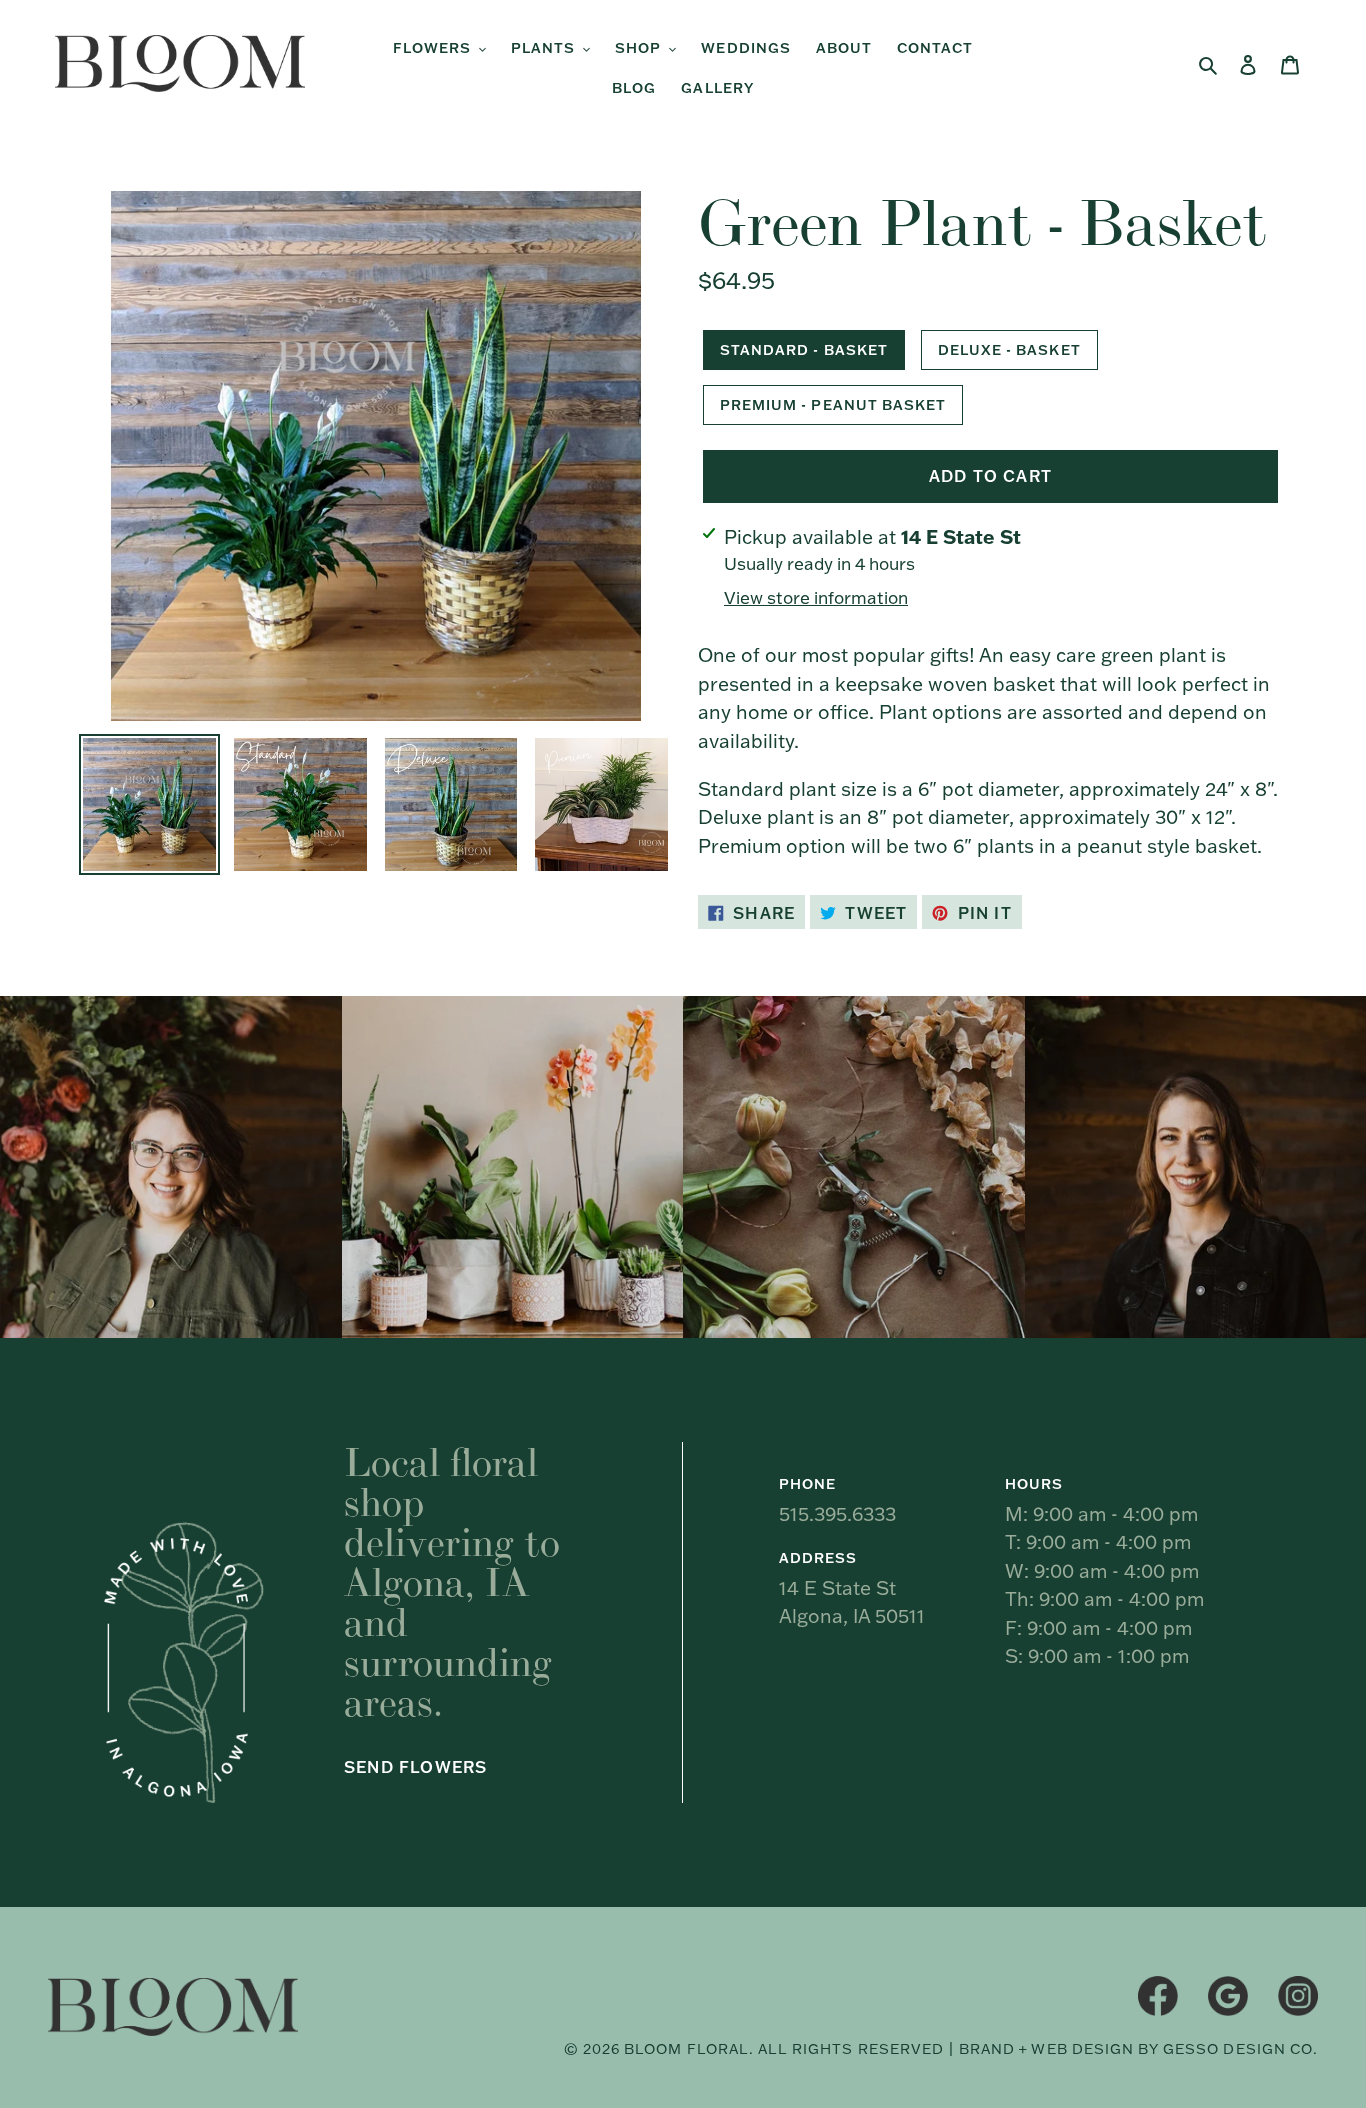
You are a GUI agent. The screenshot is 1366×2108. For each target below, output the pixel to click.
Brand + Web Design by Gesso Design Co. (1138, 2049)
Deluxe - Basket (1009, 350)
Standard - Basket (804, 350)
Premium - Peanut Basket (833, 405)
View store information (816, 597)
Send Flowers (415, 1767)
